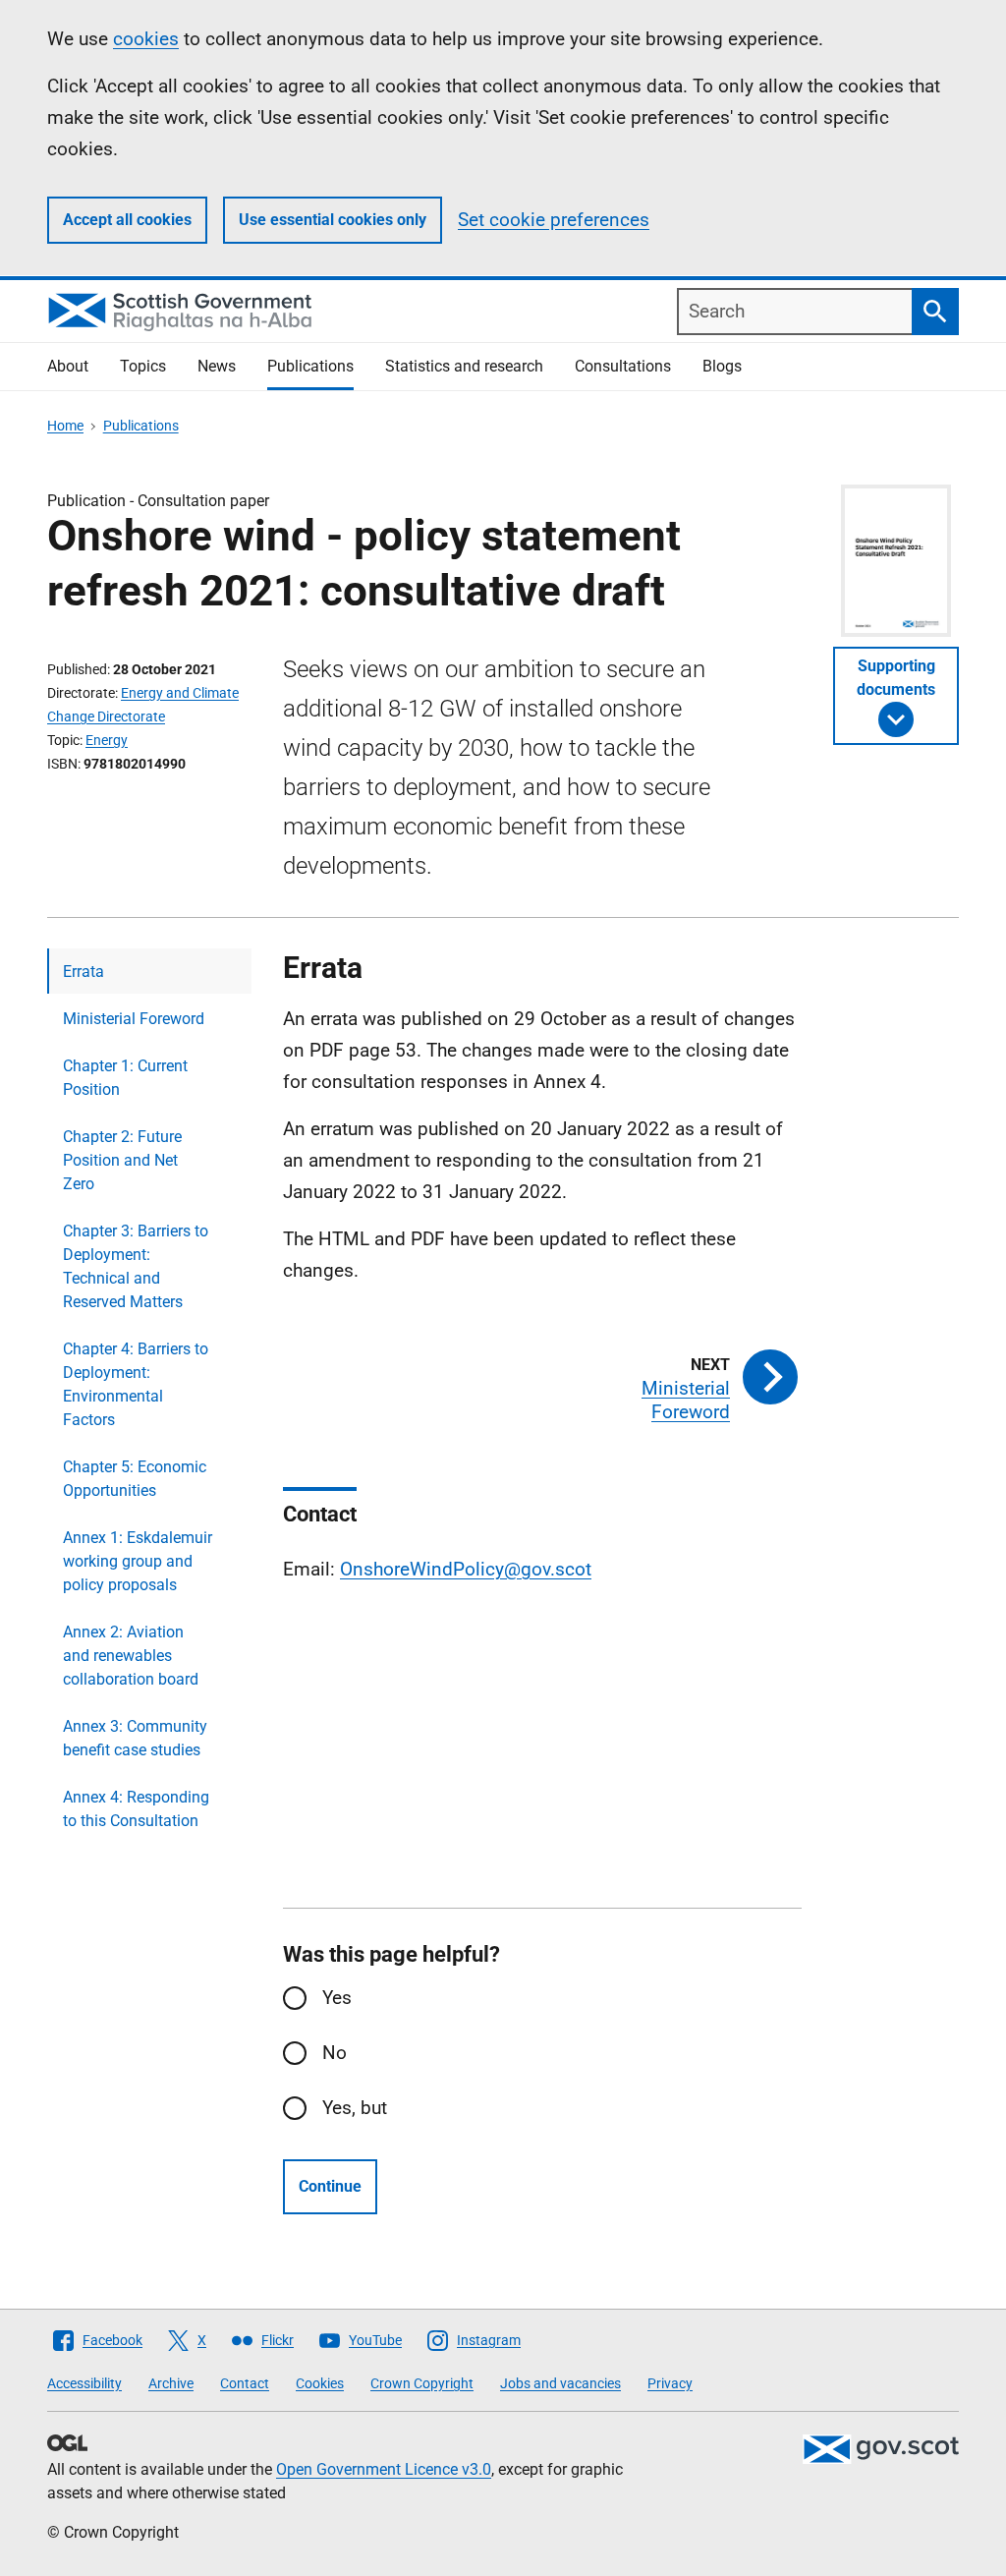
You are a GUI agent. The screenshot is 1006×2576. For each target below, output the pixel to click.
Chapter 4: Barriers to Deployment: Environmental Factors (136, 1384)
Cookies (320, 2383)
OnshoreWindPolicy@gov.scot (466, 1569)
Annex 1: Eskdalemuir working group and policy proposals (138, 1561)
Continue (330, 2186)
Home (65, 426)
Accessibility (84, 2383)
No (335, 2053)
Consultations (623, 366)
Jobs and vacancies (560, 2383)
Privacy (670, 2383)
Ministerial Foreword (134, 1019)
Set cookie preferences (554, 220)
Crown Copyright (422, 2383)
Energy (107, 740)
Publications (310, 366)
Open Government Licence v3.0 (384, 2469)
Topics (143, 366)
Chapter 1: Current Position (125, 1078)
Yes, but (355, 2108)
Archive (171, 2383)
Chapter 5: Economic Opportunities (135, 1479)
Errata (84, 972)
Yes (337, 1998)
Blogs (722, 366)
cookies (146, 39)
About (68, 366)
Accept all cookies (127, 220)
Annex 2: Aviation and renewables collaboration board (131, 1656)
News (217, 366)
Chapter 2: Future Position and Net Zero (122, 1160)
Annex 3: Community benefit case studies (135, 1738)
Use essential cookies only (333, 220)
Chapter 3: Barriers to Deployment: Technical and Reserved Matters (136, 1266)
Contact (245, 2383)
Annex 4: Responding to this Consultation (136, 1809)
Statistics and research (464, 366)
